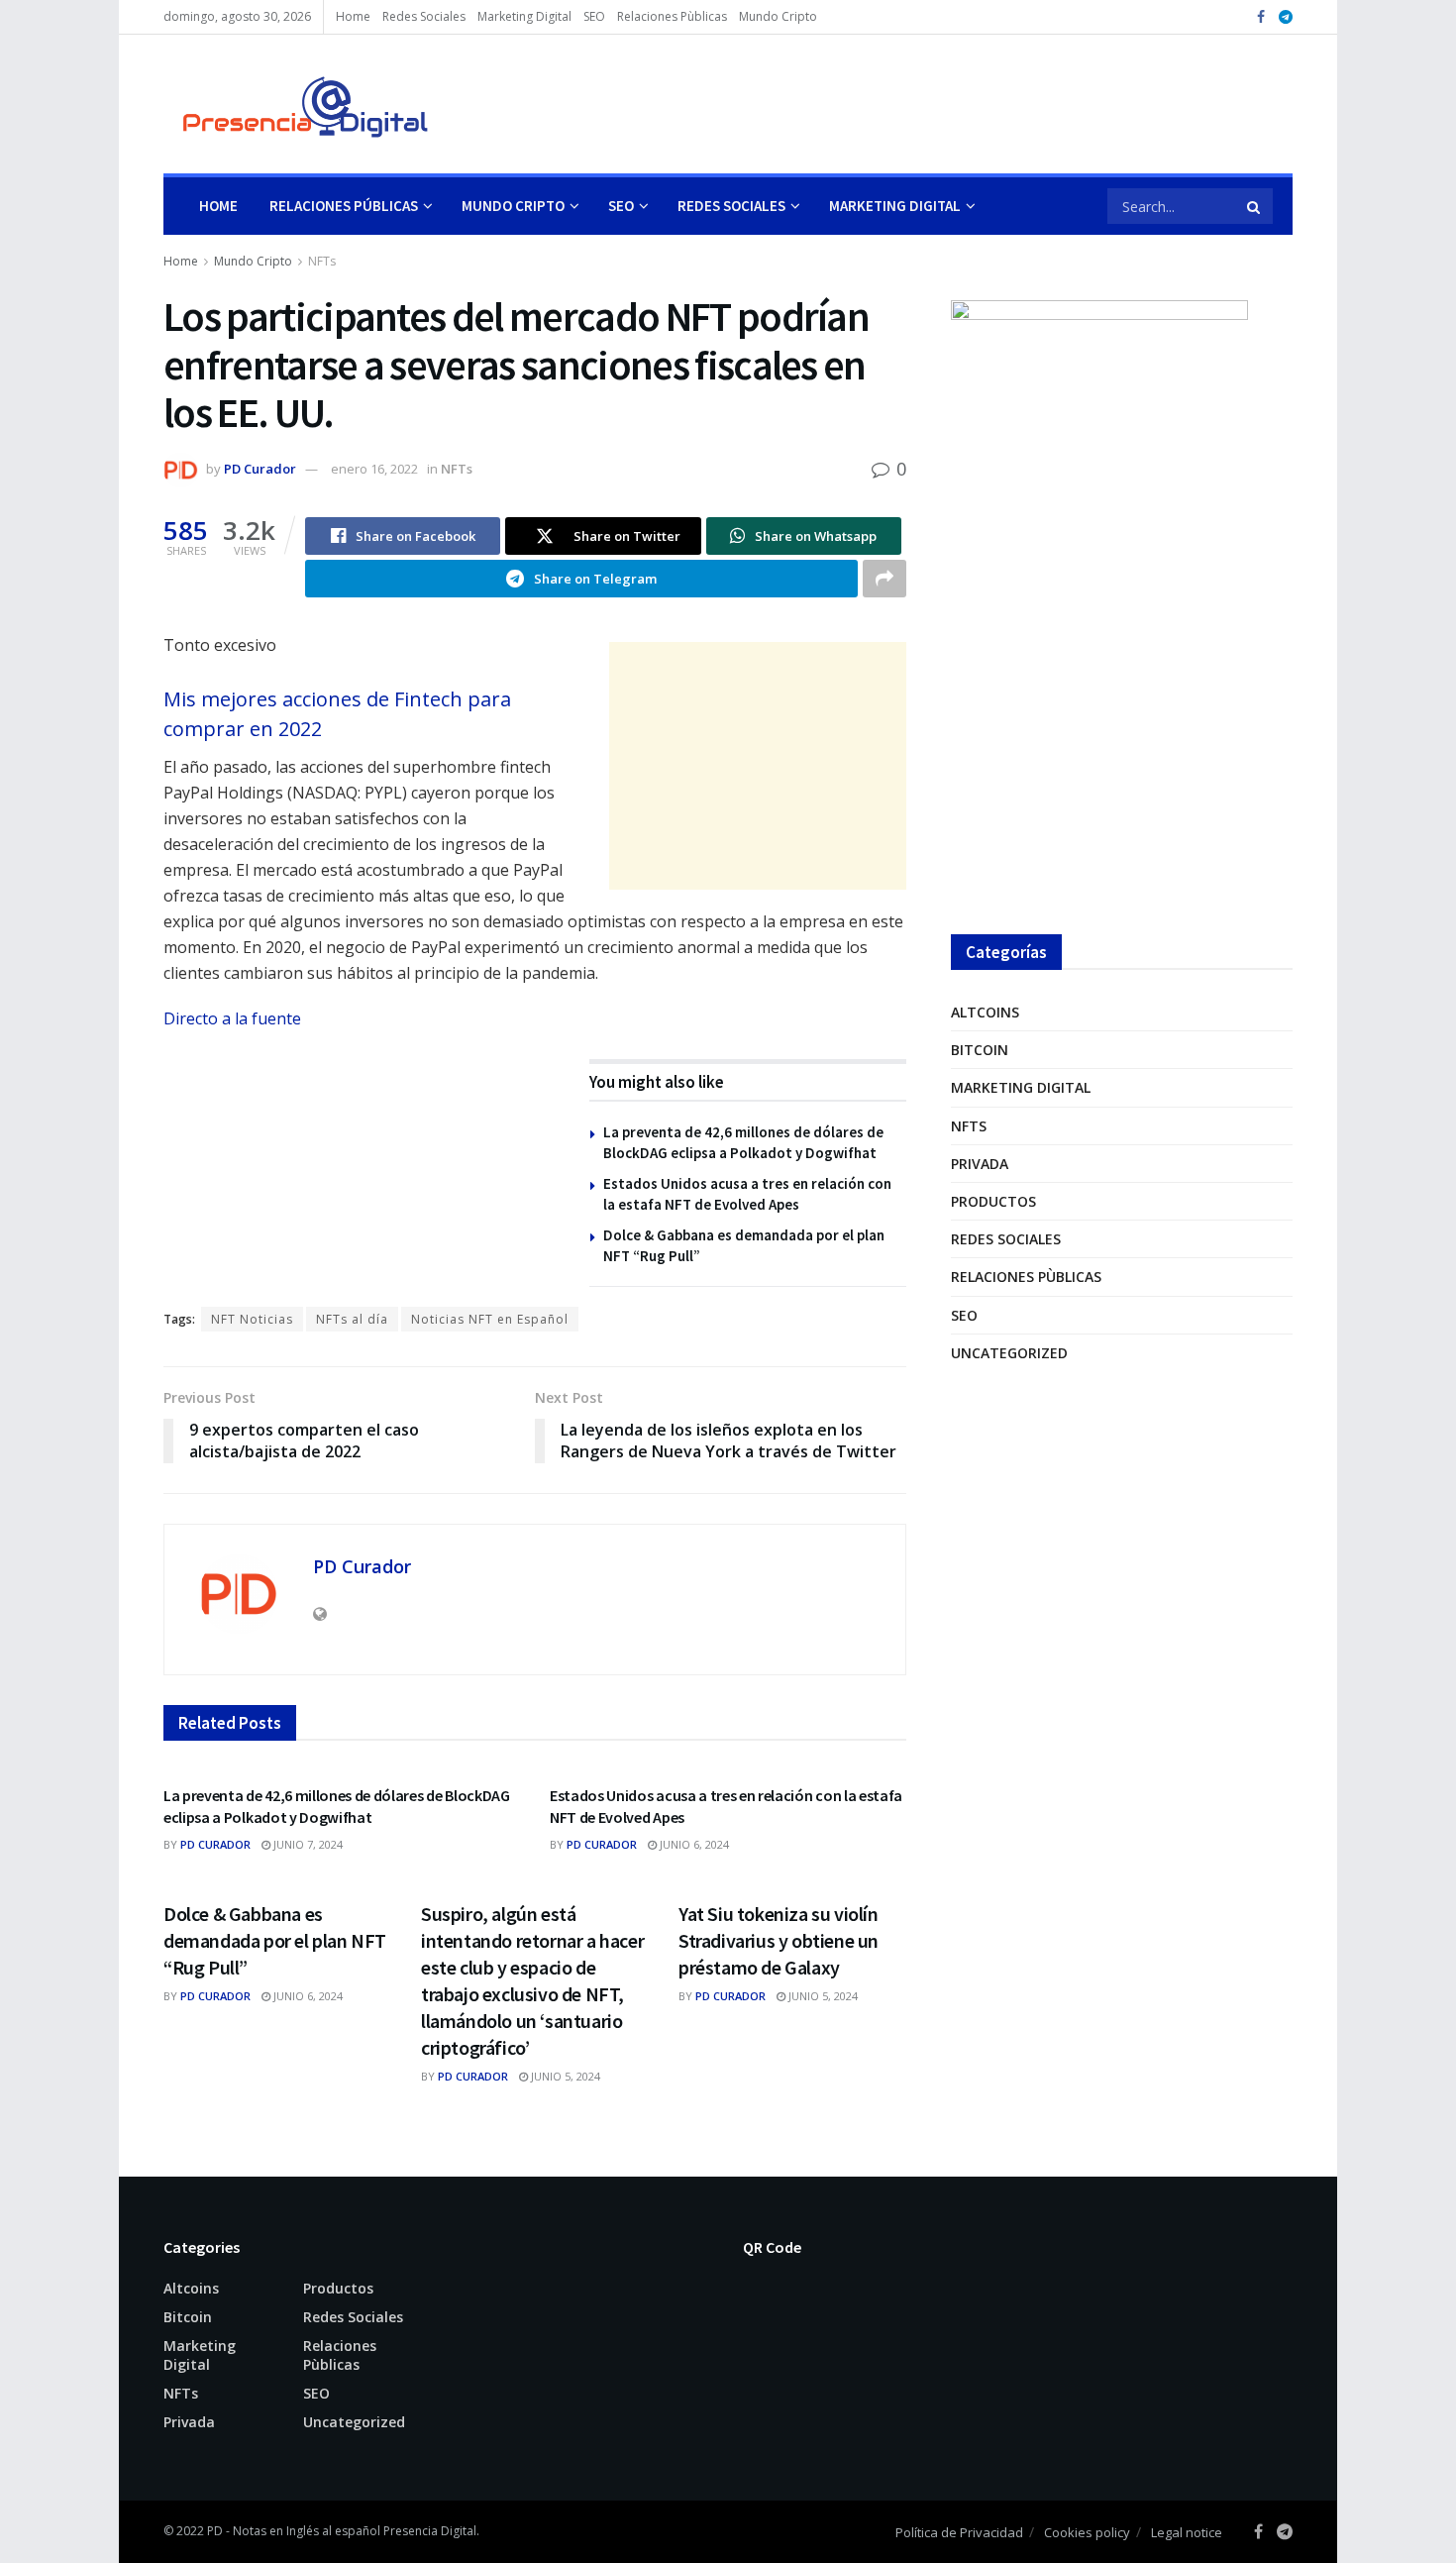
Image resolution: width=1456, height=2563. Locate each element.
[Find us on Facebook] (1261, 17)
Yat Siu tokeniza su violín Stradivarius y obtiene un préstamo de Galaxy (779, 1940)
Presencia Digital (430, 2531)
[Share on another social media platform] (884, 579)
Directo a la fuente (232, 1018)
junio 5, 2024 (564, 2076)
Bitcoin (980, 1050)
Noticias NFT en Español (490, 1319)
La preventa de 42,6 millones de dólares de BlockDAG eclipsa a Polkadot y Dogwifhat (337, 1806)
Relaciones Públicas (344, 206)
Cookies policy (1087, 2532)
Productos (993, 1201)
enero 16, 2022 (374, 469)
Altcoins (985, 1012)
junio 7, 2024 (307, 1844)
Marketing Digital (524, 16)
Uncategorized (1009, 1353)
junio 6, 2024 (693, 1844)
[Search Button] (1255, 206)
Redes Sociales (424, 16)
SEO (594, 16)
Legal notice (1187, 2532)
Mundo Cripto (778, 16)
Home (353, 16)
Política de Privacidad (959, 2532)
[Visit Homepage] (296, 104)
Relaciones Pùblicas (672, 16)
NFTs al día (352, 1319)
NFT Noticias (252, 1319)
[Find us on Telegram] (1286, 17)
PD (215, 2531)
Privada (980, 1164)
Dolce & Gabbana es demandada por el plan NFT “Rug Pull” (275, 1940)
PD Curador (260, 469)
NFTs (322, 261)
